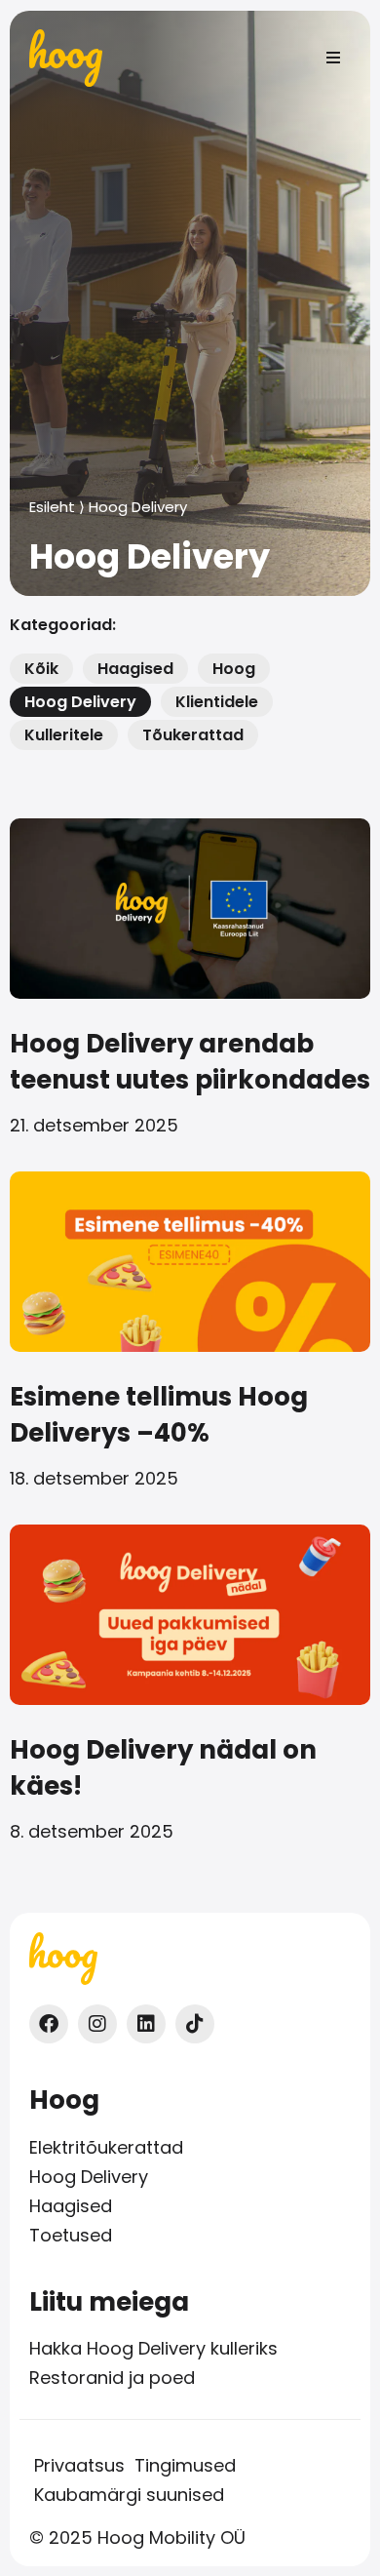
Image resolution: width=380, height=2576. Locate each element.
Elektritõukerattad (106, 2148)
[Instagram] (97, 2024)
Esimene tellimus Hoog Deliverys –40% (159, 1414)
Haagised (71, 2206)
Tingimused (185, 2465)
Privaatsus (79, 2465)
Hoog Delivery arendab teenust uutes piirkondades (190, 1061)
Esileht (52, 507)
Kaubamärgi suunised (129, 2495)
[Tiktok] (195, 2024)
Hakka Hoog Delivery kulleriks (153, 2349)
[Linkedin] (146, 2024)
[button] (333, 58)
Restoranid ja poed (112, 2378)
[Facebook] (49, 2024)
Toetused (71, 2236)
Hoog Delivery (89, 2177)
